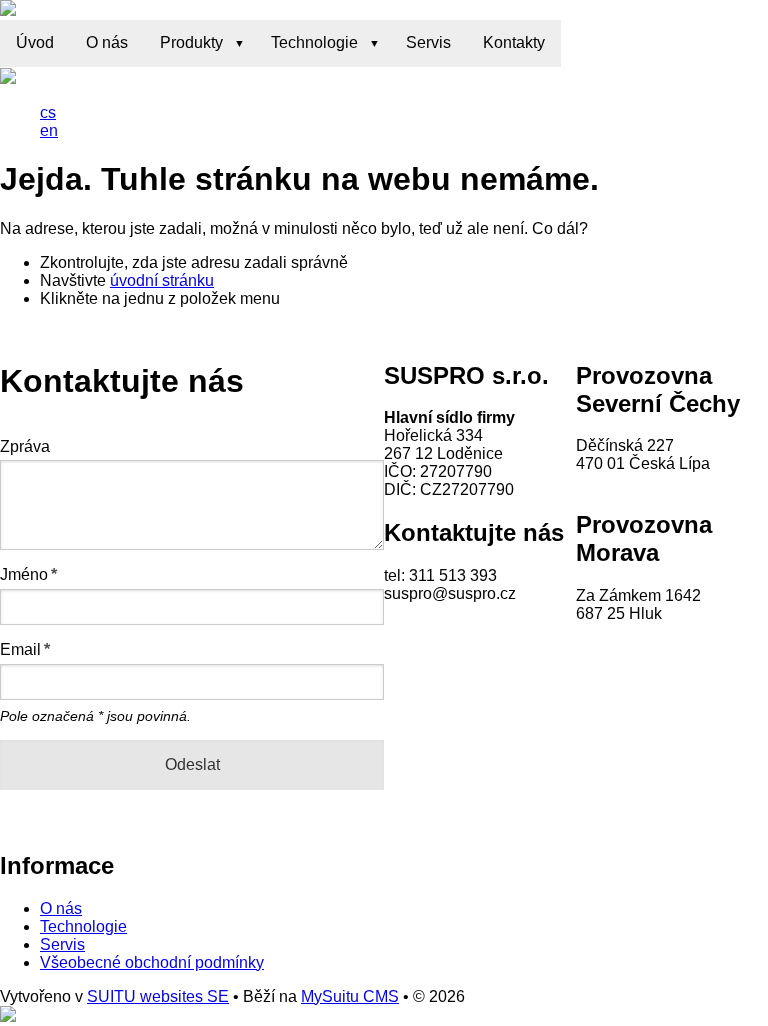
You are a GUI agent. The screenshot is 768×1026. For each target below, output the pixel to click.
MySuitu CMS (350, 996)
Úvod (35, 42)
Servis (428, 42)
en (49, 130)
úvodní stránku (162, 280)
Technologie (314, 42)
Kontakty (514, 42)
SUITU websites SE (158, 996)
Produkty (191, 42)
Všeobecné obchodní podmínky (152, 962)
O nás (107, 42)
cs (48, 112)
